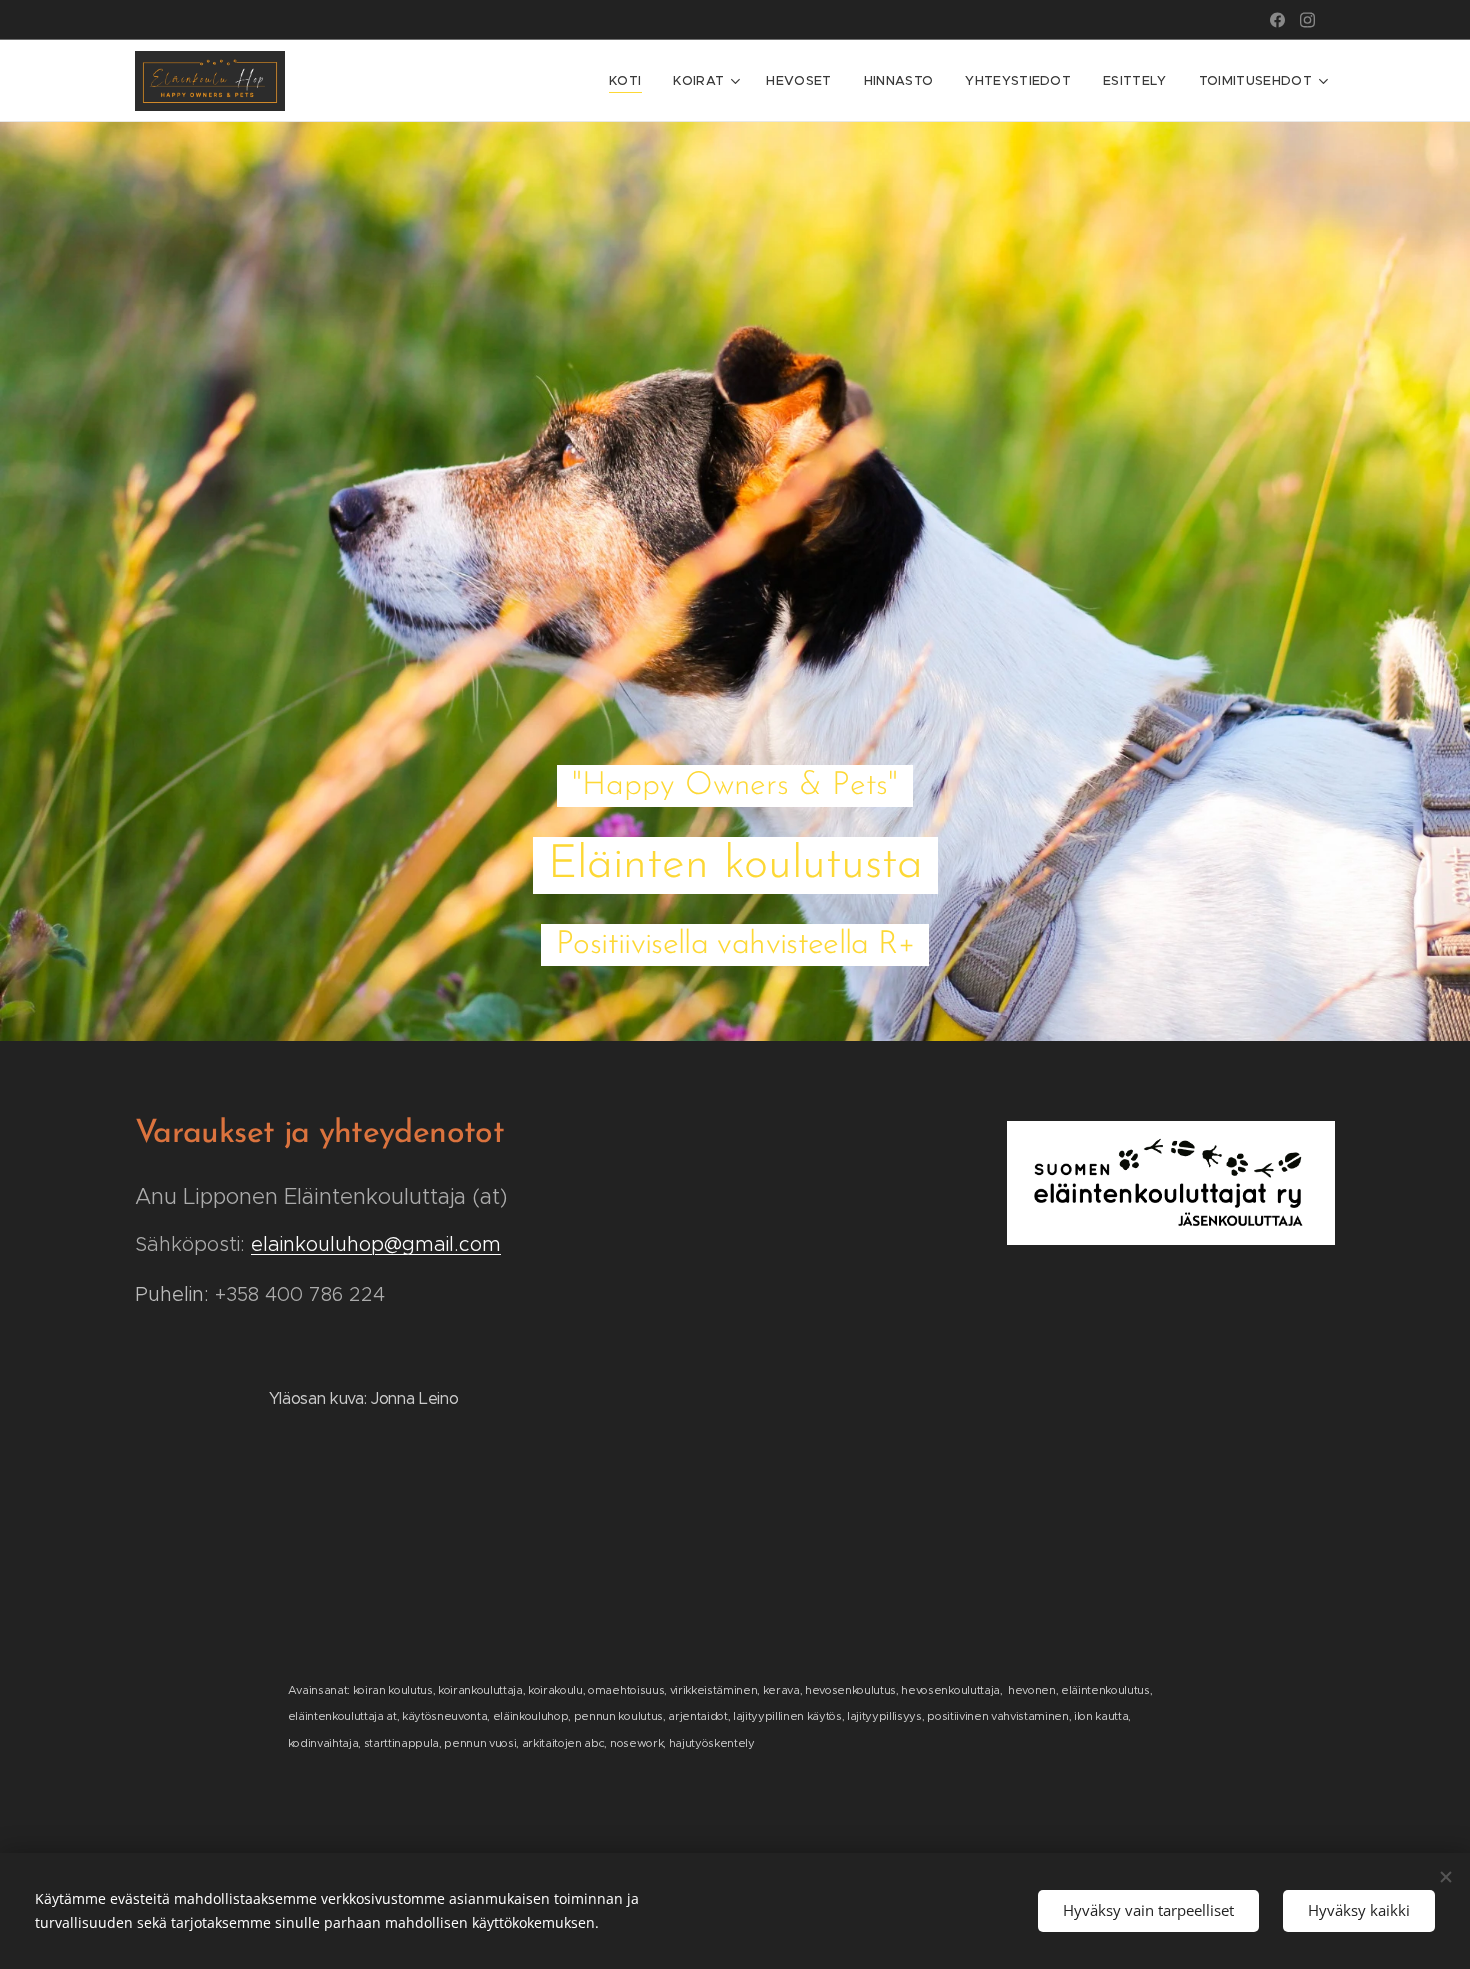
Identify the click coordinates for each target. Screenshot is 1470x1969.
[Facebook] (1277, 20)
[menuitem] (630, 81)
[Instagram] (1307, 20)
